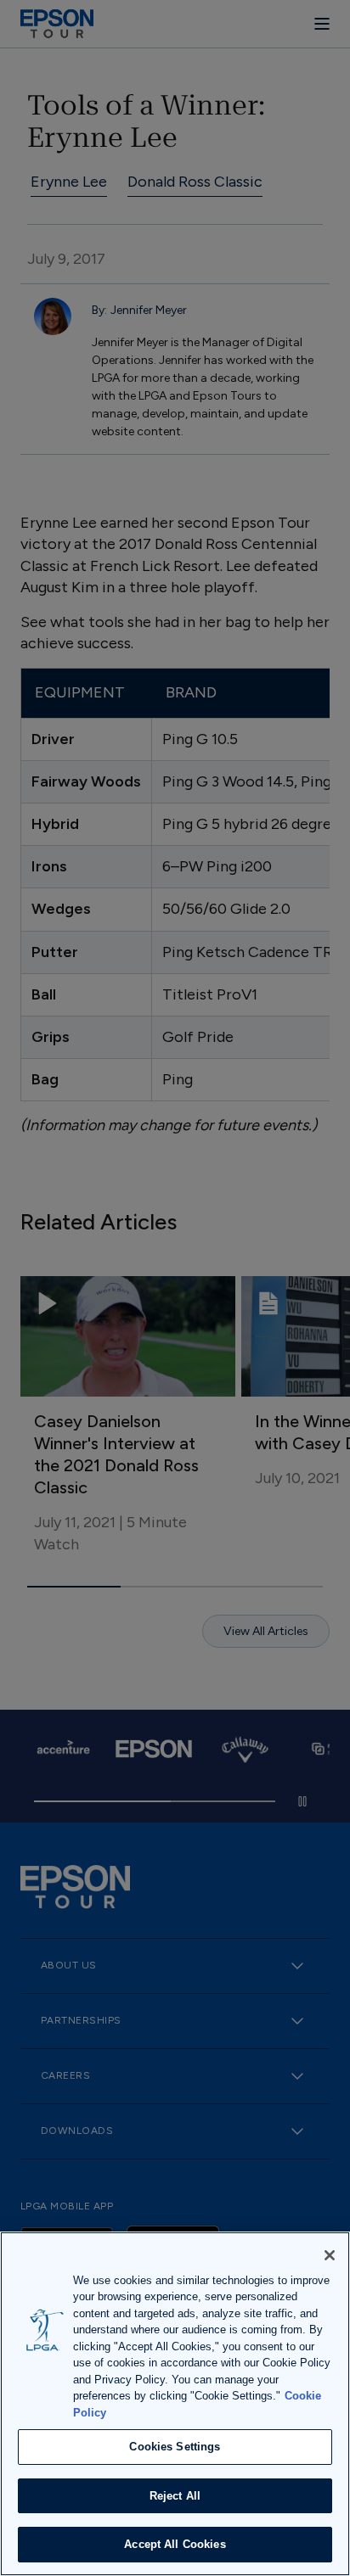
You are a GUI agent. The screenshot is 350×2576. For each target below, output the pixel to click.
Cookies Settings (175, 2447)
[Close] (330, 2255)
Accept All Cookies (175, 2544)
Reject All (175, 2496)
